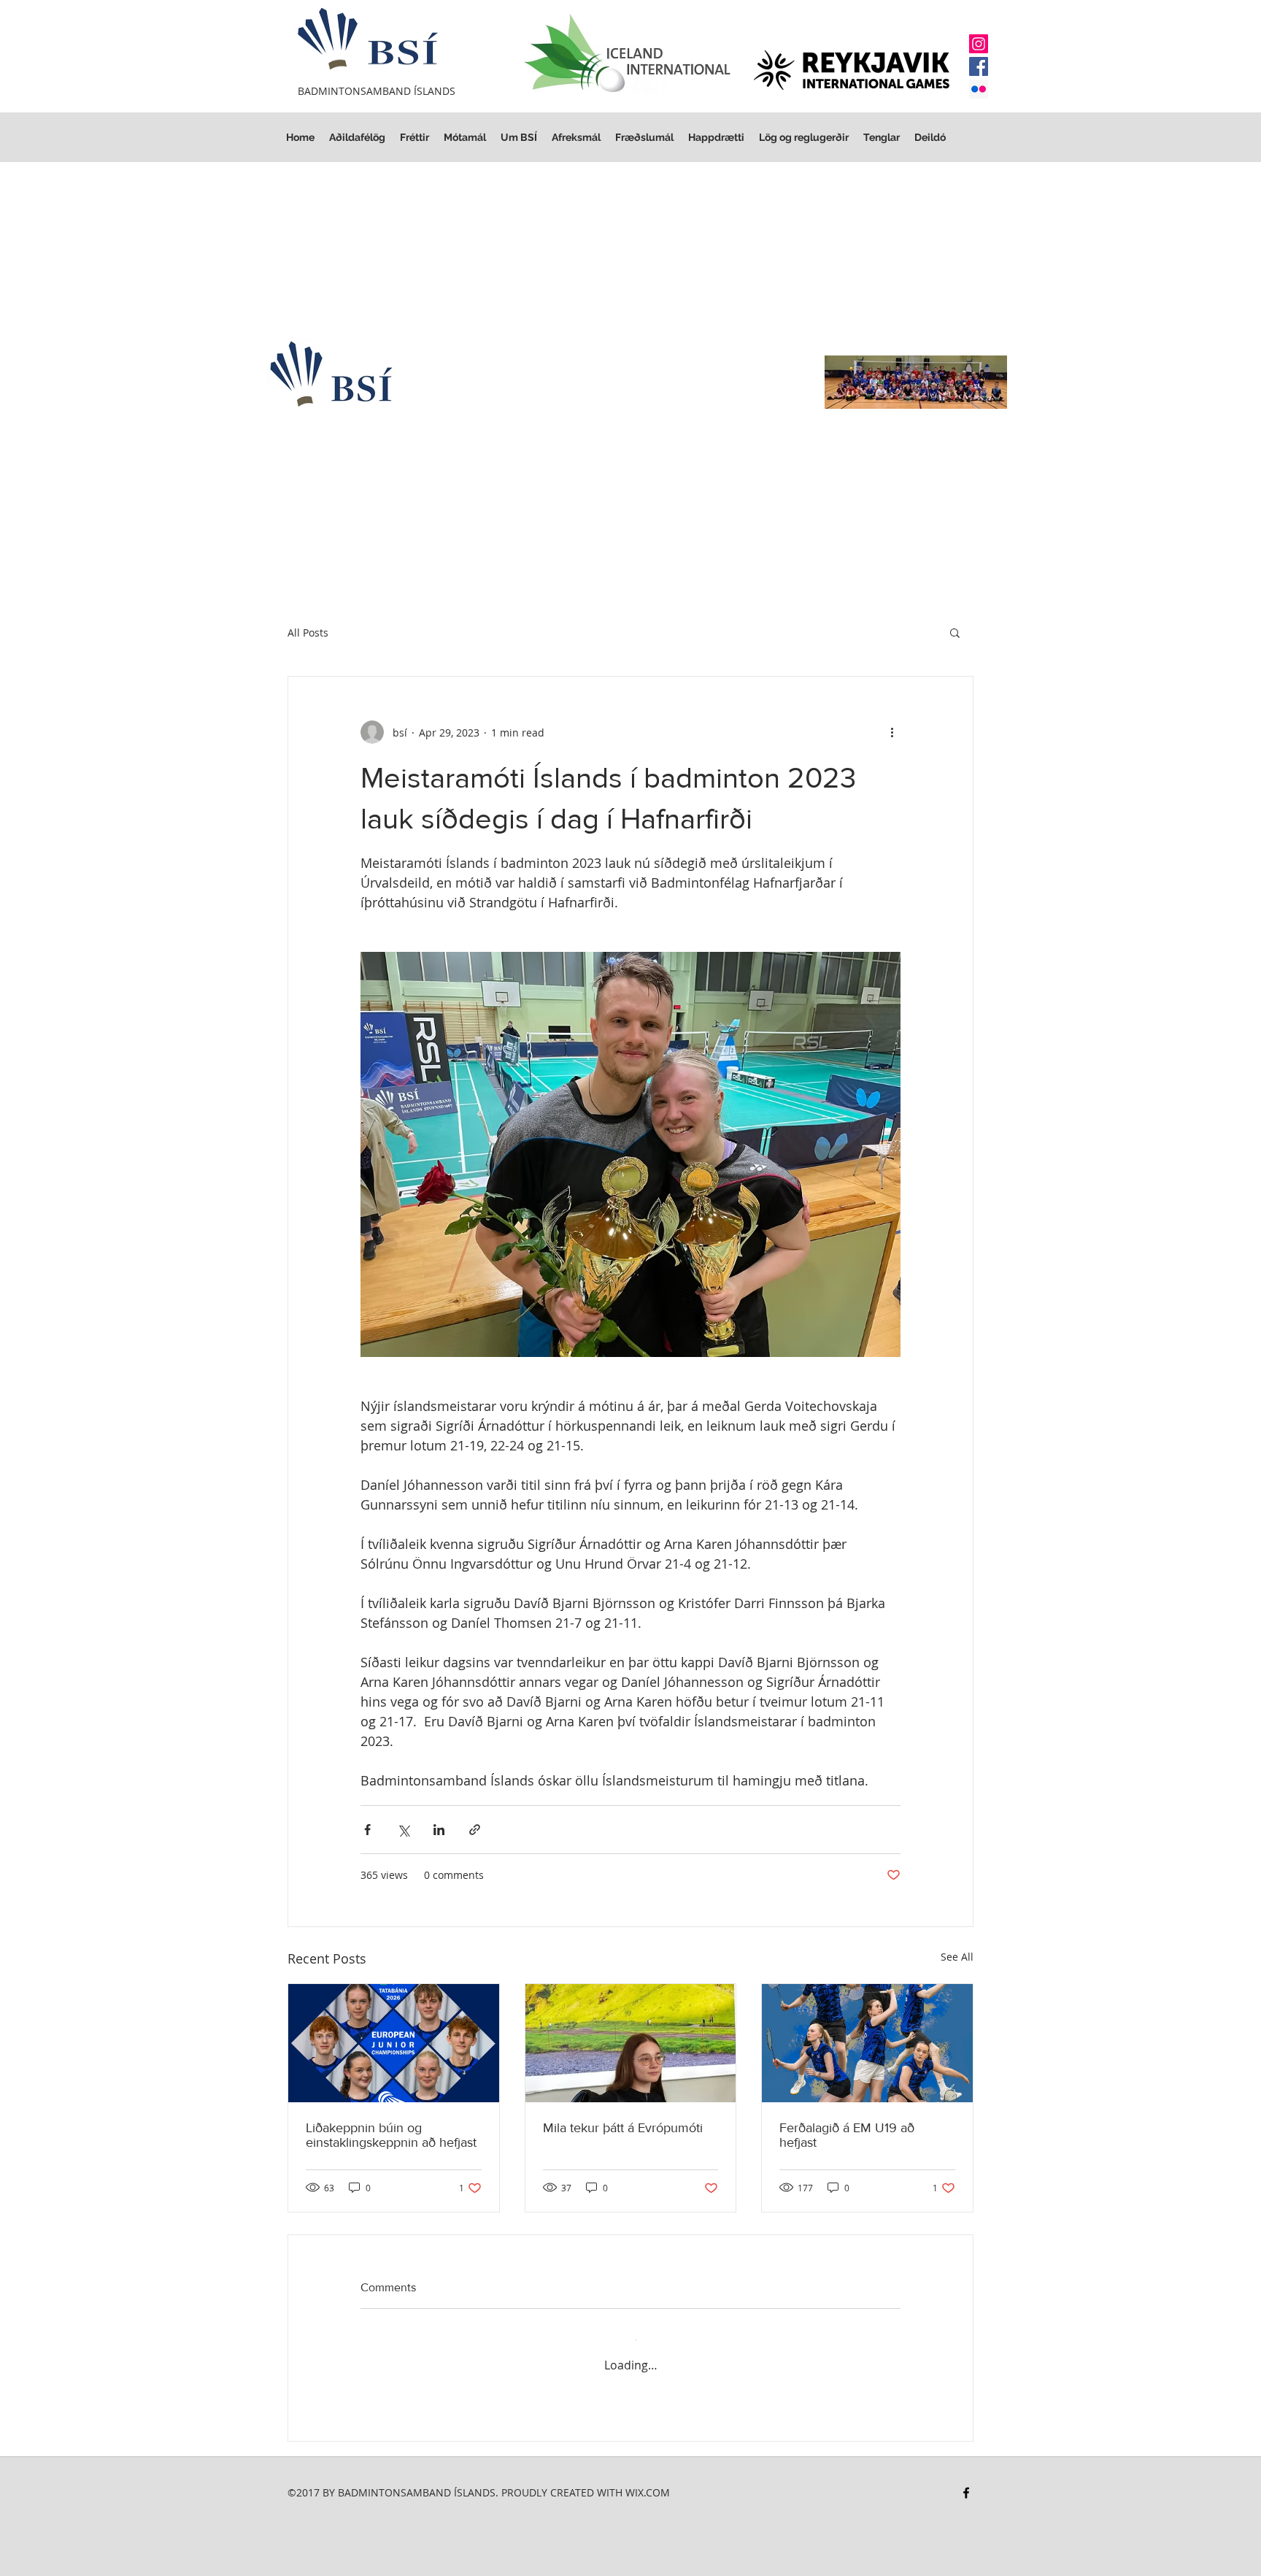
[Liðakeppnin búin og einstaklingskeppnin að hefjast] (394, 2043)
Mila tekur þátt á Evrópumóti (623, 2128)
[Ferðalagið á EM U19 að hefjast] (867, 2043)
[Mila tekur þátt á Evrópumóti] (631, 2043)
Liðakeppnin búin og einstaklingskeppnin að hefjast (391, 2135)
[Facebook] (979, 66)
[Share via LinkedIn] (439, 1830)
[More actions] (892, 732)
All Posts (308, 633)
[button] (804, 138)
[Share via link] (475, 1830)
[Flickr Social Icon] (979, 89)
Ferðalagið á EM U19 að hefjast (847, 2135)
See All (957, 1957)
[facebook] (966, 2479)
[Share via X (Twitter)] (403, 1830)
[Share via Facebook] (367, 1830)
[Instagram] (979, 44)
